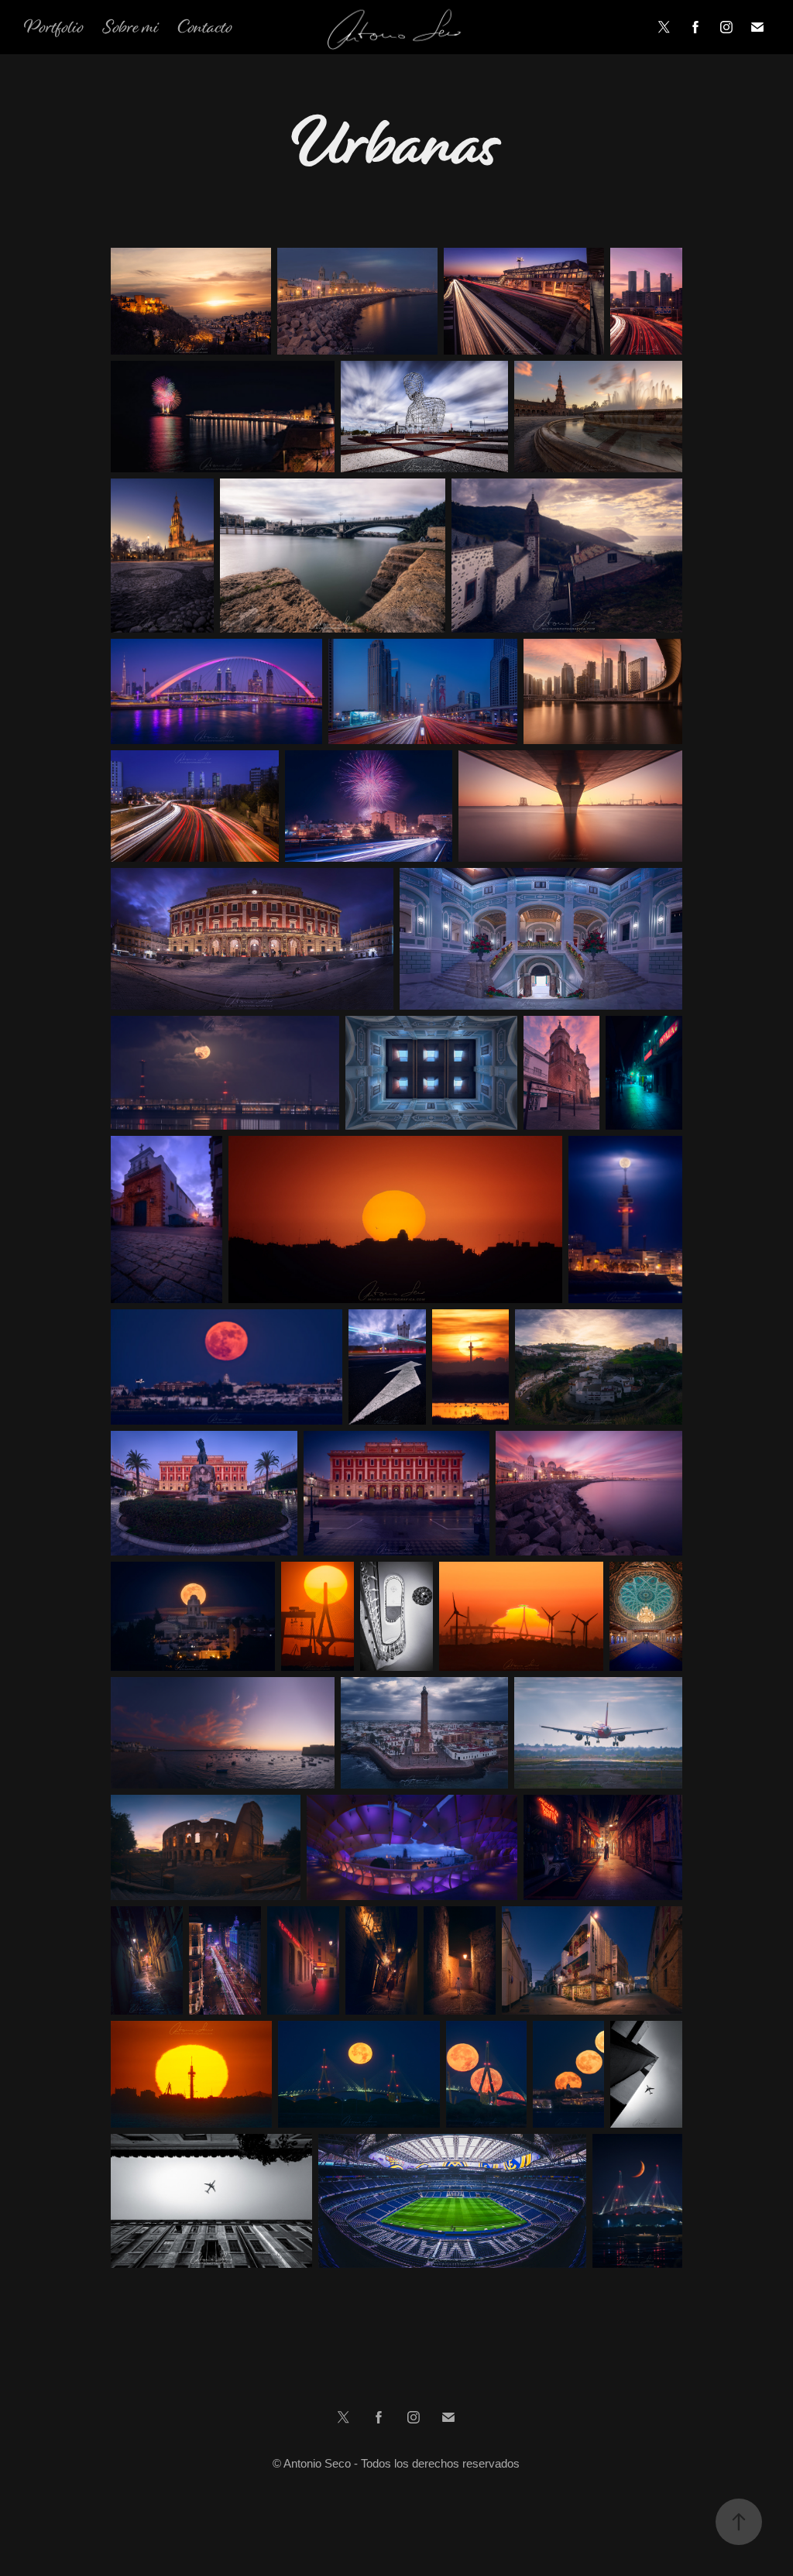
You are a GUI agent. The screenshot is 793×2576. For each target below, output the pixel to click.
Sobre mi (130, 27)
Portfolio (54, 27)
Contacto (205, 27)
